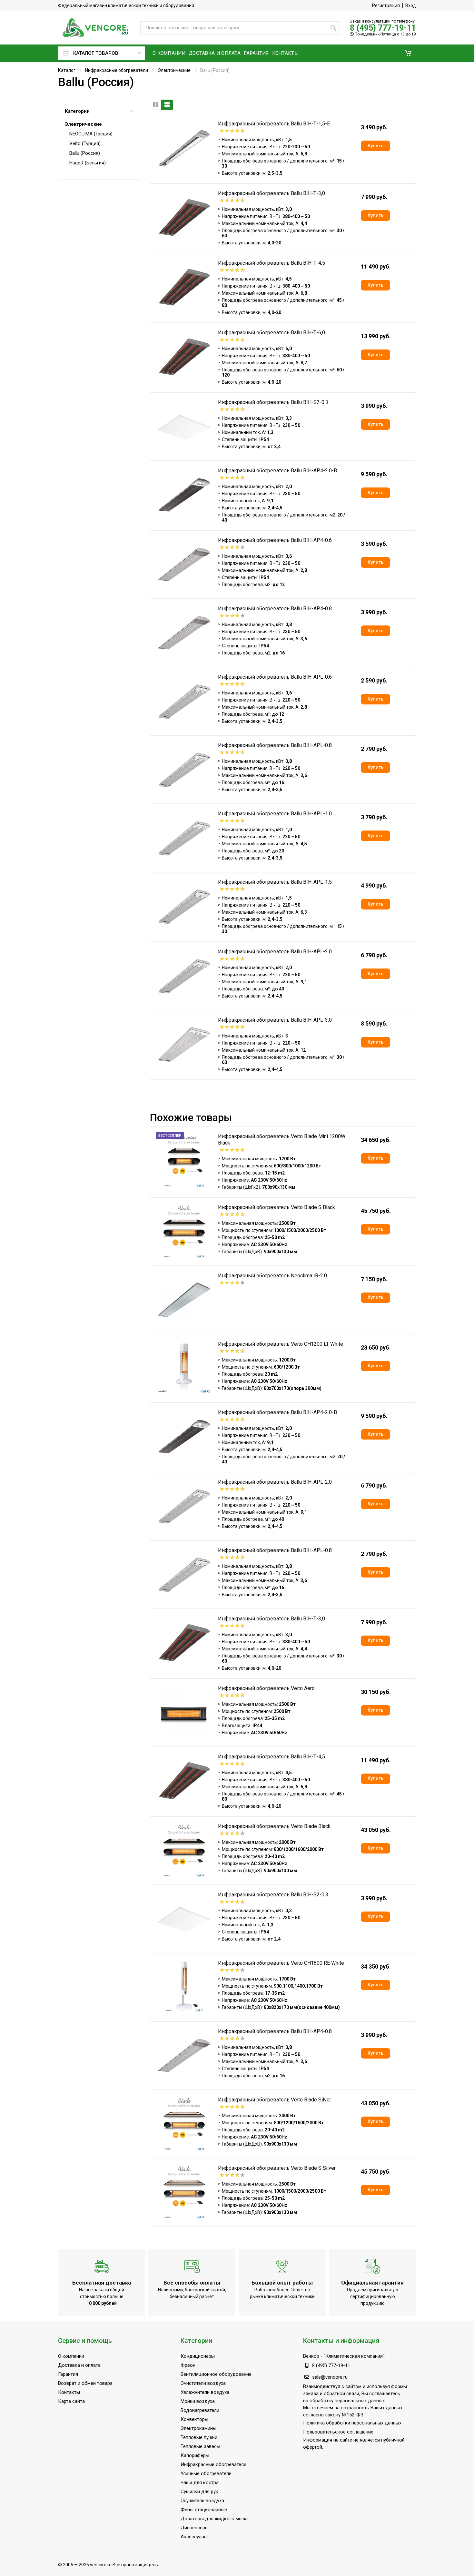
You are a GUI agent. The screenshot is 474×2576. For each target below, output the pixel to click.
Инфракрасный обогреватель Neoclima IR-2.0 (272, 1276)
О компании (71, 2356)
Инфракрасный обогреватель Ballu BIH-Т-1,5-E (274, 124)
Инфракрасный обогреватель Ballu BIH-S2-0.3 (273, 402)
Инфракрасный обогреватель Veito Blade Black (274, 1826)
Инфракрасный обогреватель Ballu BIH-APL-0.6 (275, 677)
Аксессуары (194, 2537)
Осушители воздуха (202, 2501)
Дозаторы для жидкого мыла (214, 2519)
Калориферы (195, 2455)
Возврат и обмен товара (85, 2383)
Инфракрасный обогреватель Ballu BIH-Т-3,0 (272, 193)
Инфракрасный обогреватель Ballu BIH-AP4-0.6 (275, 540)
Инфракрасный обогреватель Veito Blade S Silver (277, 2168)
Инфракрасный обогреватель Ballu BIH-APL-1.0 (275, 814)
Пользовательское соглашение (338, 2432)
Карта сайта (71, 2401)
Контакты (69, 2392)
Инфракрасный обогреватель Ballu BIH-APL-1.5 (275, 882)
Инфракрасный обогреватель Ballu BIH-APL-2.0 (275, 952)
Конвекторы (194, 2419)
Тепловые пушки (199, 2437)
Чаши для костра (200, 2483)
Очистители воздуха (203, 2383)
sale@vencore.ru (330, 2377)
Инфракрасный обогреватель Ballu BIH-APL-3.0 (275, 1020)
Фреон (188, 2365)
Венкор (311, 2356)
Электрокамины (198, 2428)
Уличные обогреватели (206, 2473)
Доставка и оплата (79, 2365)
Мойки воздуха (198, 2401)
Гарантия (68, 2374)
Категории (77, 111)
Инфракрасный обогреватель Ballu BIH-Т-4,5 (272, 263)
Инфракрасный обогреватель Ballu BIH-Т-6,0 (272, 333)
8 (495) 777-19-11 (383, 28)
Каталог (67, 70)
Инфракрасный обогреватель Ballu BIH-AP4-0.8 (275, 609)
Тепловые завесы (200, 2446)
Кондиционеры (198, 2356)
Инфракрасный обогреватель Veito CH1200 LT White (281, 1344)
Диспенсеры (195, 2528)
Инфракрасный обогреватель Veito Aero (266, 1688)
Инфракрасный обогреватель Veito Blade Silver (275, 2100)
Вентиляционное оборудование (216, 2374)
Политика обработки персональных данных (352, 2423)
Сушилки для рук (199, 2492)
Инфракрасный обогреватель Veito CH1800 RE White (281, 1963)
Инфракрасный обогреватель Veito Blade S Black (276, 1207)
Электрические (174, 70)
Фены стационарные (204, 2510)
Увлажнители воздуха (205, 2392)
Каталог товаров (96, 53)
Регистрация (386, 5)
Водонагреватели (200, 2410)
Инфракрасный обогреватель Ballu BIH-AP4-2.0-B (277, 471)
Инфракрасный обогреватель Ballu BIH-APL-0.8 (275, 745)
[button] (408, 53)
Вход (411, 5)
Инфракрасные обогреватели (117, 70)
